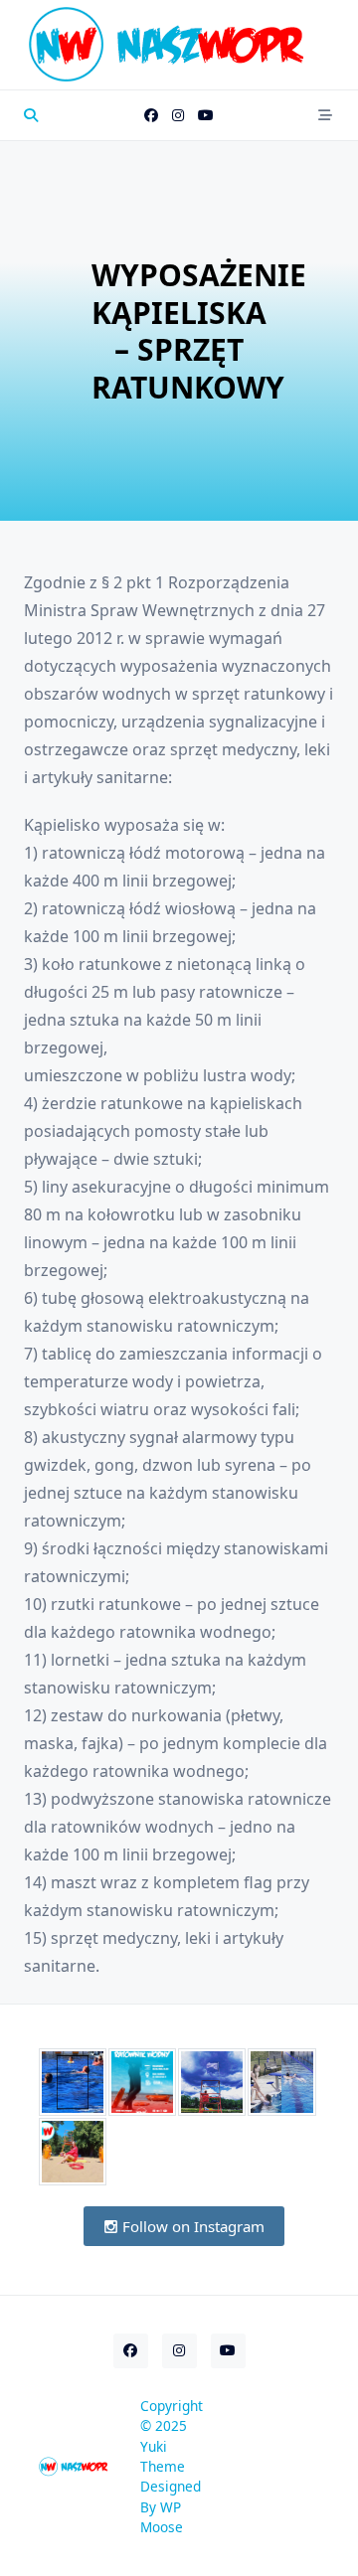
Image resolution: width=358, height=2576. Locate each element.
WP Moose (162, 2517)
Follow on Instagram (191, 2226)
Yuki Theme (163, 2456)
